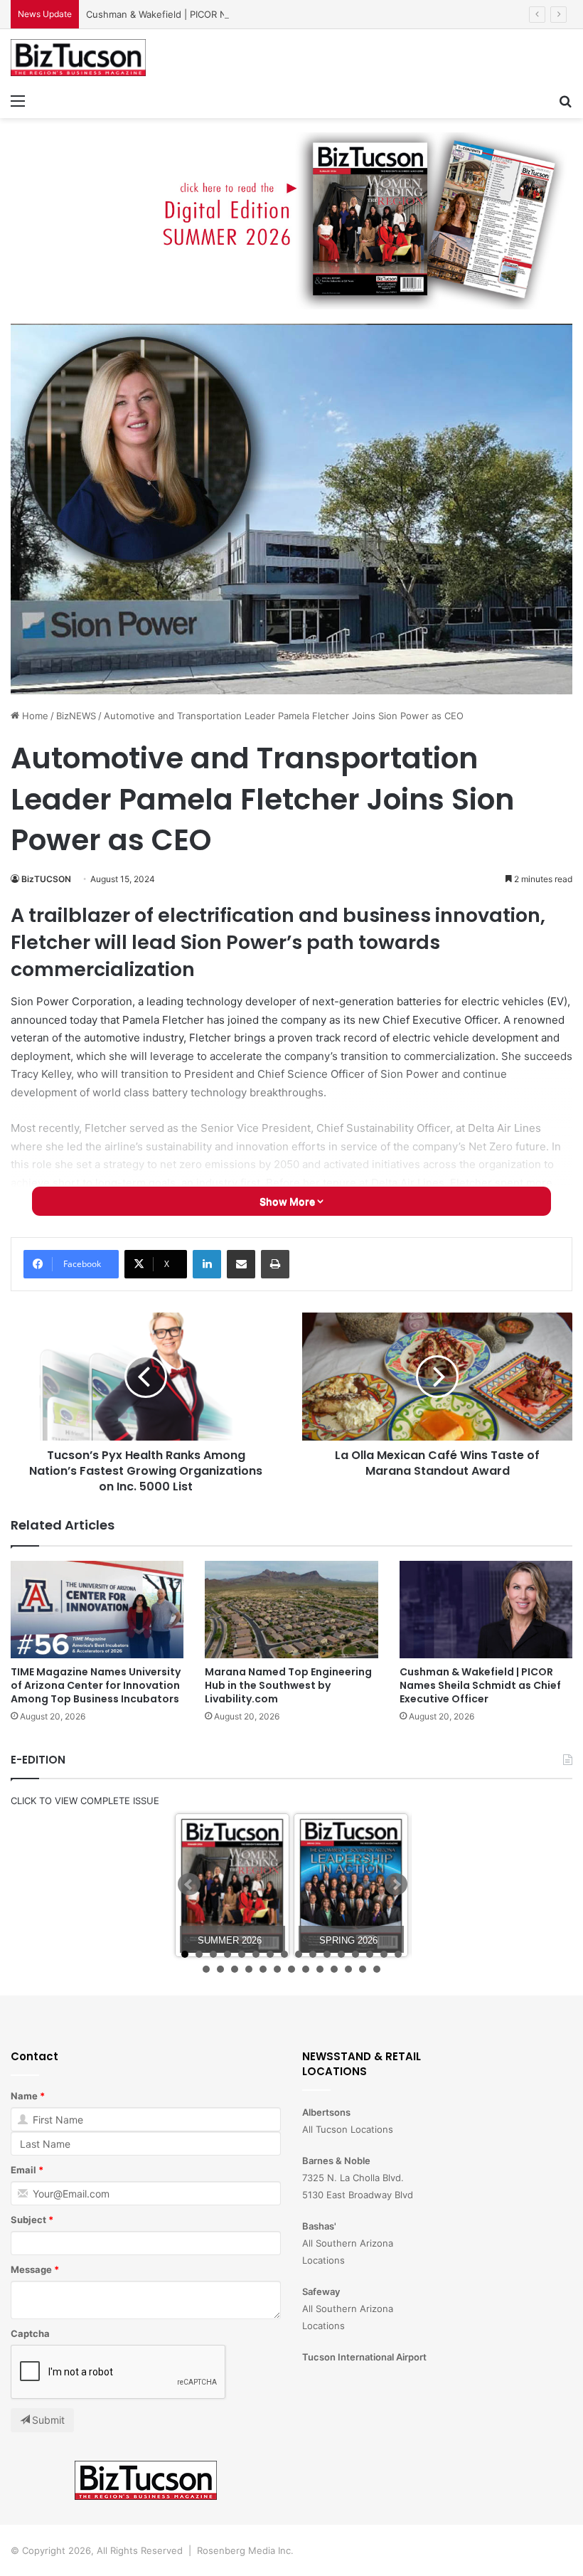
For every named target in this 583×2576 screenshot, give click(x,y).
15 (384, 1954)
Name (24, 2096)
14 (370, 1954)
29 (377, 1969)
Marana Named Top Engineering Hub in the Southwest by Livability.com (288, 1685)
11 (327, 1954)
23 (291, 1969)
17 (206, 1969)
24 (306, 1969)
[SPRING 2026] (351, 1886)
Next (396, 1885)
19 (235, 1969)
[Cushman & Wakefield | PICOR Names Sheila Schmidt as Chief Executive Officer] (486, 1610)
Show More (288, 1201)
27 (348, 1969)
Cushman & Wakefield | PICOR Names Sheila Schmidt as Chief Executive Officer (261, 14)
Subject (28, 2220)
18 (220, 1969)
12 (341, 1954)
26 (334, 1969)
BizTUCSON (46, 879)
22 (277, 1969)
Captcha (30, 2333)
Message (31, 2269)
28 (363, 1969)
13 (355, 1954)
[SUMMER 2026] (232, 1886)
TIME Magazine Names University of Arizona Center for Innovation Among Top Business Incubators (96, 1685)
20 (249, 1969)
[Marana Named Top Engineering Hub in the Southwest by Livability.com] (291, 1610)
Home (34, 716)
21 (263, 1969)
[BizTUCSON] (78, 58)
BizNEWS (76, 716)
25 (320, 1969)
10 (313, 1954)
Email (23, 2170)
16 (398, 1954)
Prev (189, 1885)
